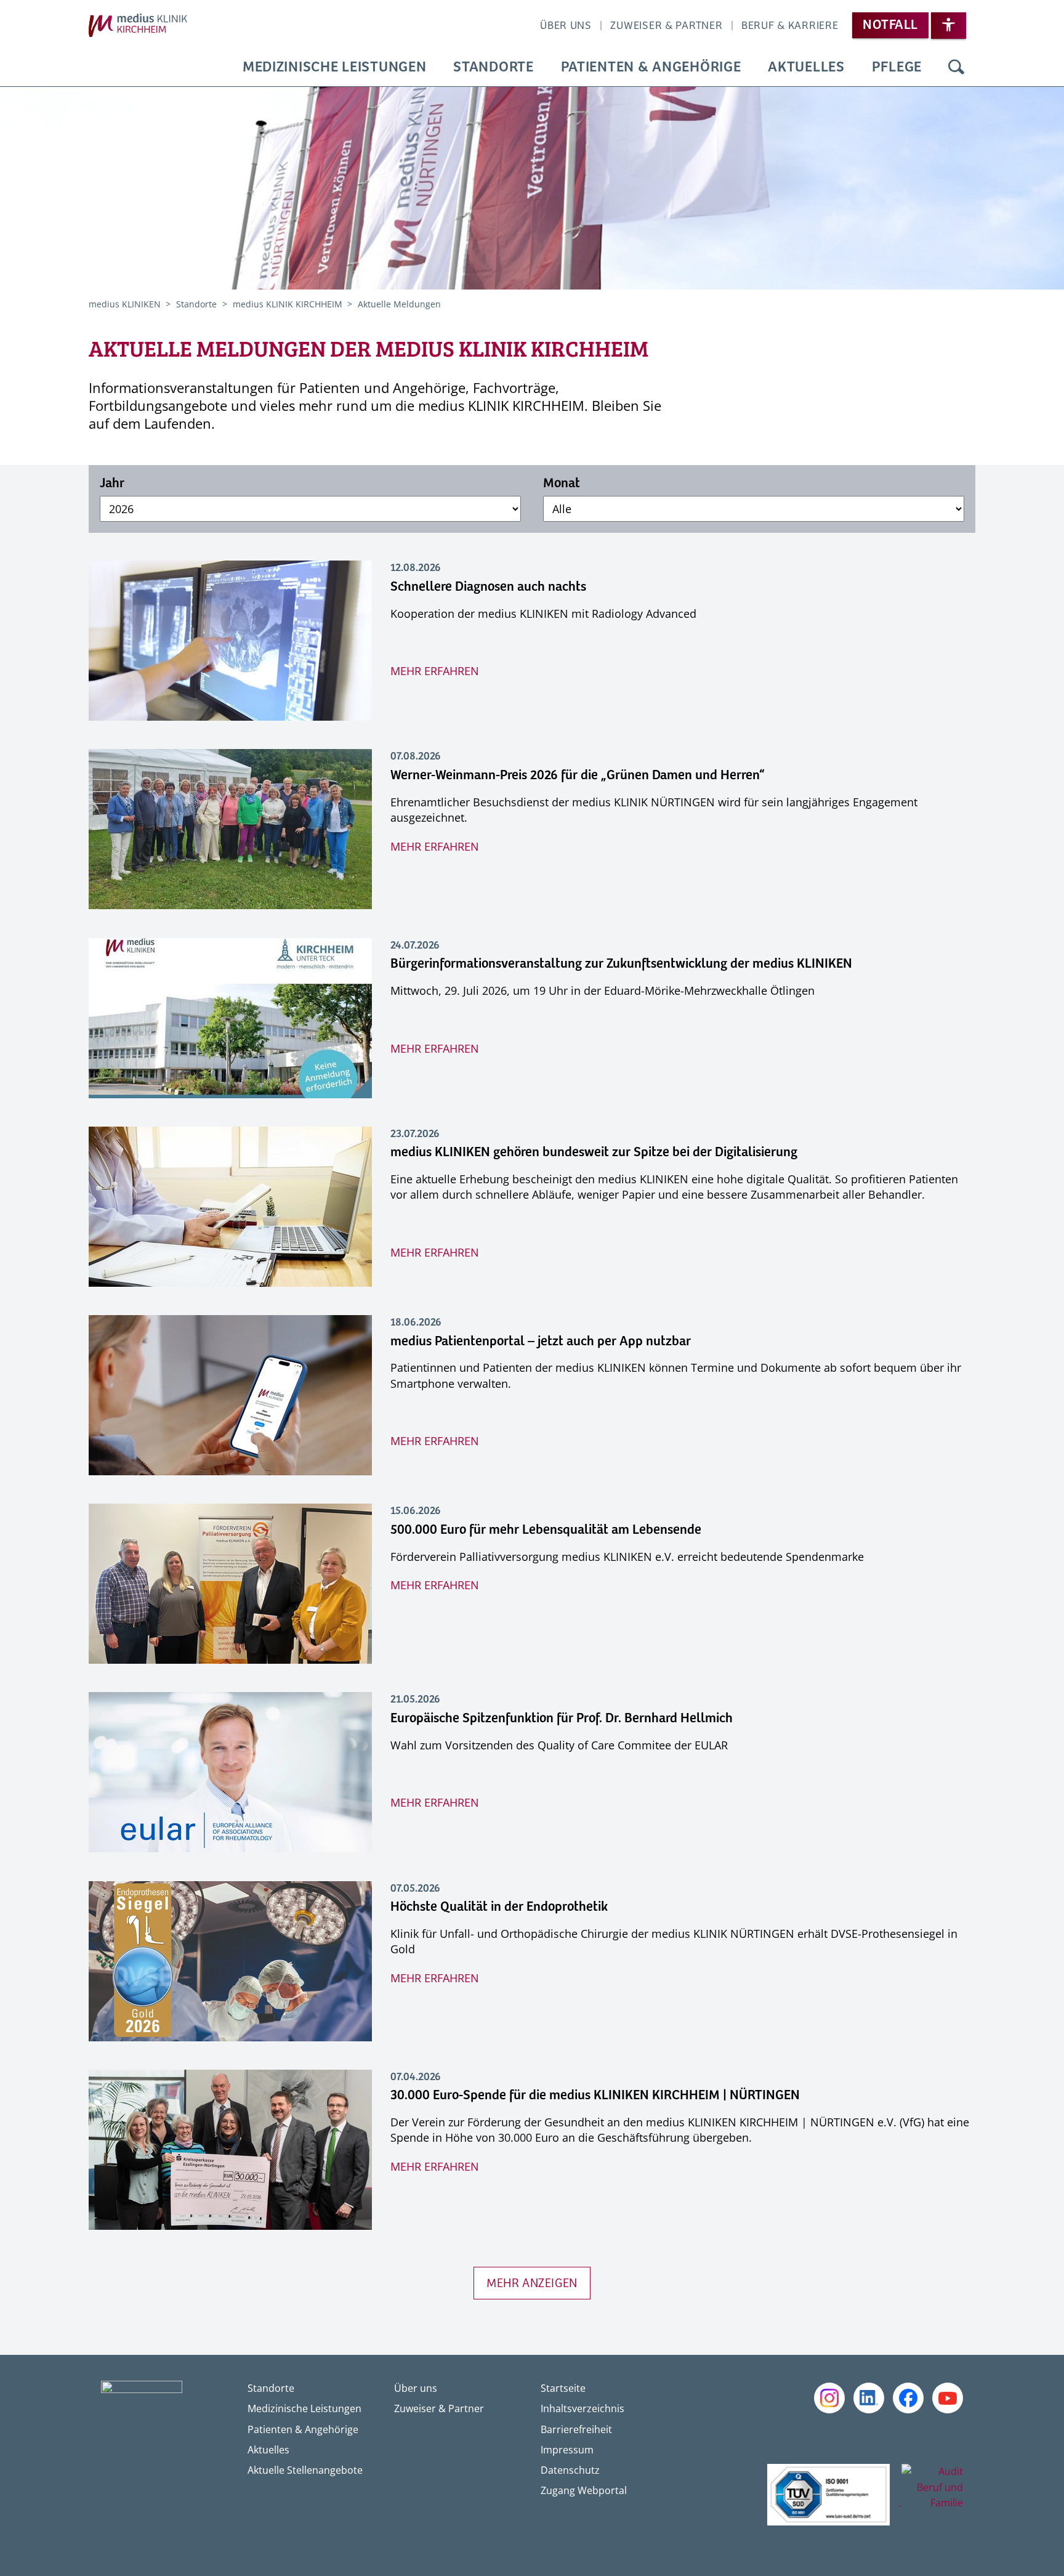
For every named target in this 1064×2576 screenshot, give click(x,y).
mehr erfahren (435, 671)
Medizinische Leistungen (335, 67)
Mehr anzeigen (532, 2284)
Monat (562, 484)
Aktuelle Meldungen (399, 304)
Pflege (897, 67)
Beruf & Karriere (790, 26)
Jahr (112, 484)
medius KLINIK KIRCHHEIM (289, 304)
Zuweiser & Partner (666, 26)
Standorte (493, 67)
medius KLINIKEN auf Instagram (829, 2398)
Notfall (890, 25)
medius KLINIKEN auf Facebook (908, 2398)
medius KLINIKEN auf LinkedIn (869, 2398)
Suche (956, 68)
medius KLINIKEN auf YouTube (948, 2398)
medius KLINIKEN (126, 304)
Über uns (566, 26)
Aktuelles (806, 67)
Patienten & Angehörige (651, 67)
